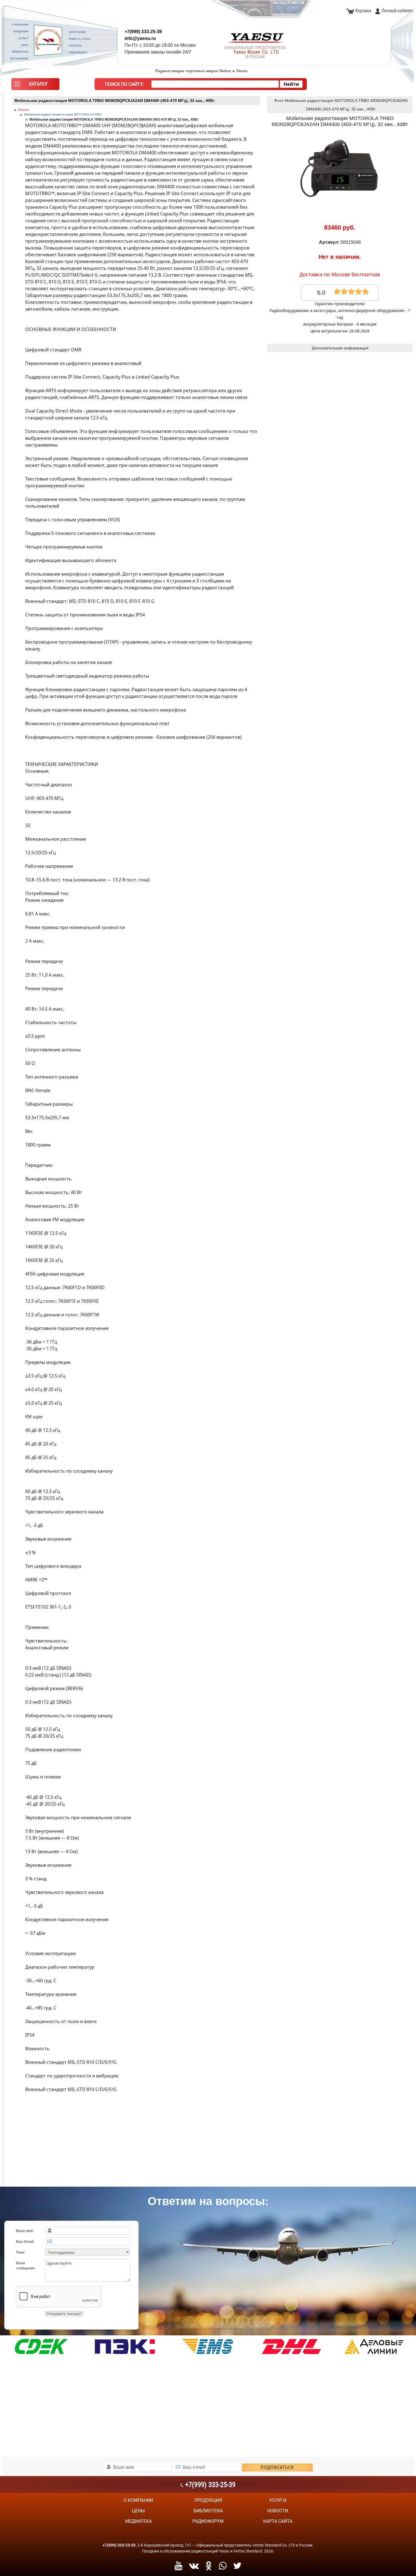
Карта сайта (278, 2521)
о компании (138, 2500)
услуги (278, 2500)
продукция (208, 2500)
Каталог (24, 110)
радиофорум (208, 2521)
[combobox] (215, 84)
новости (278, 2511)
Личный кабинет (397, 11)
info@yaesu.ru (140, 38)
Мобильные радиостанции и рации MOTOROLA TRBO (63, 114)
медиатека (138, 2521)
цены (138, 2511)
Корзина (363, 11)
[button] (35, 86)
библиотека (208, 2511)
